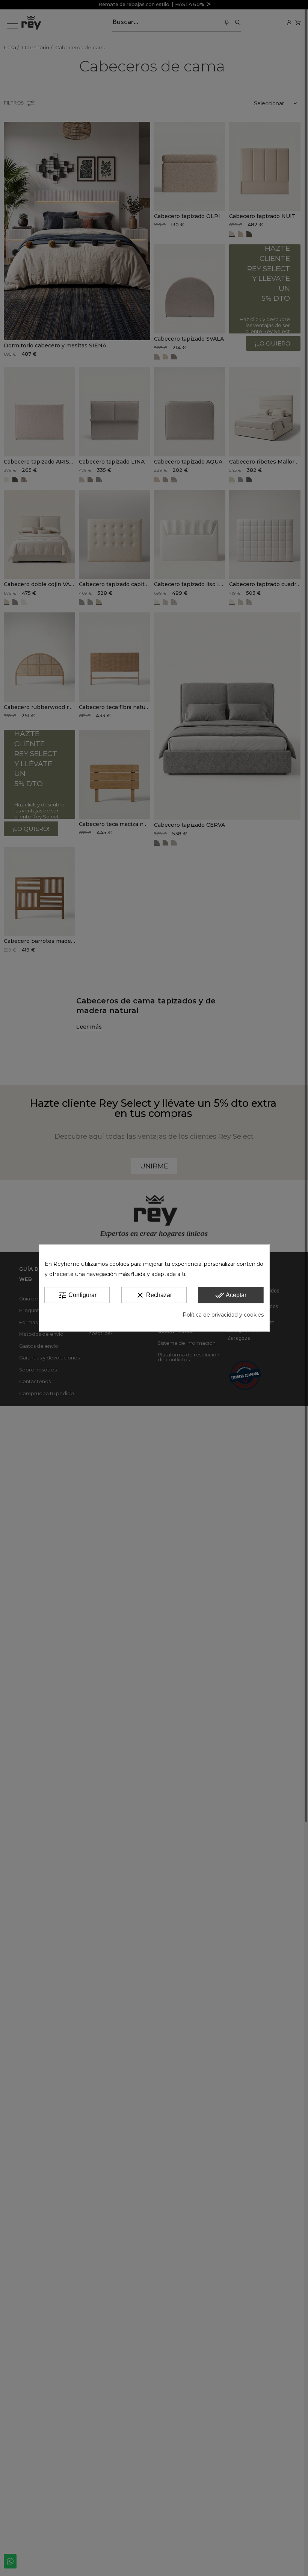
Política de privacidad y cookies (223, 1315)
